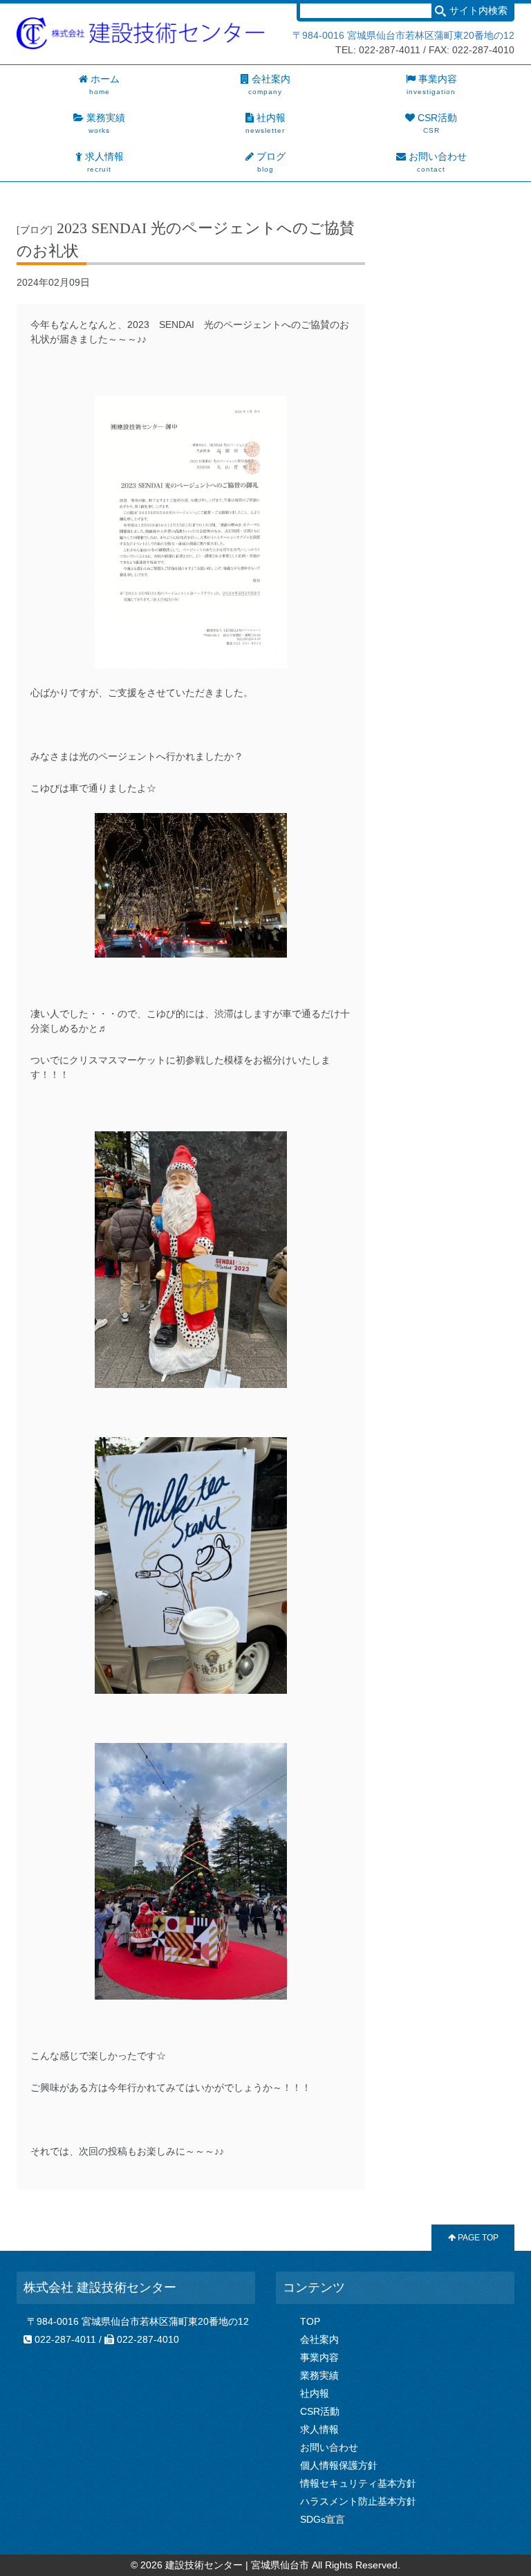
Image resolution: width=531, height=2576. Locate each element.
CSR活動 (320, 2411)
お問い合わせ (329, 2447)
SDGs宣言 (323, 2519)
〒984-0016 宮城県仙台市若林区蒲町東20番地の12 (403, 35)
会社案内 (319, 2339)
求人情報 (319, 2429)
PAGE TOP (477, 2238)
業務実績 (319, 2375)
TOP (310, 2321)
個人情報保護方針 (339, 2465)
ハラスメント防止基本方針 (358, 2501)
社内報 (315, 2393)
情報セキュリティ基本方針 (358, 2483)
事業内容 (319, 2357)
